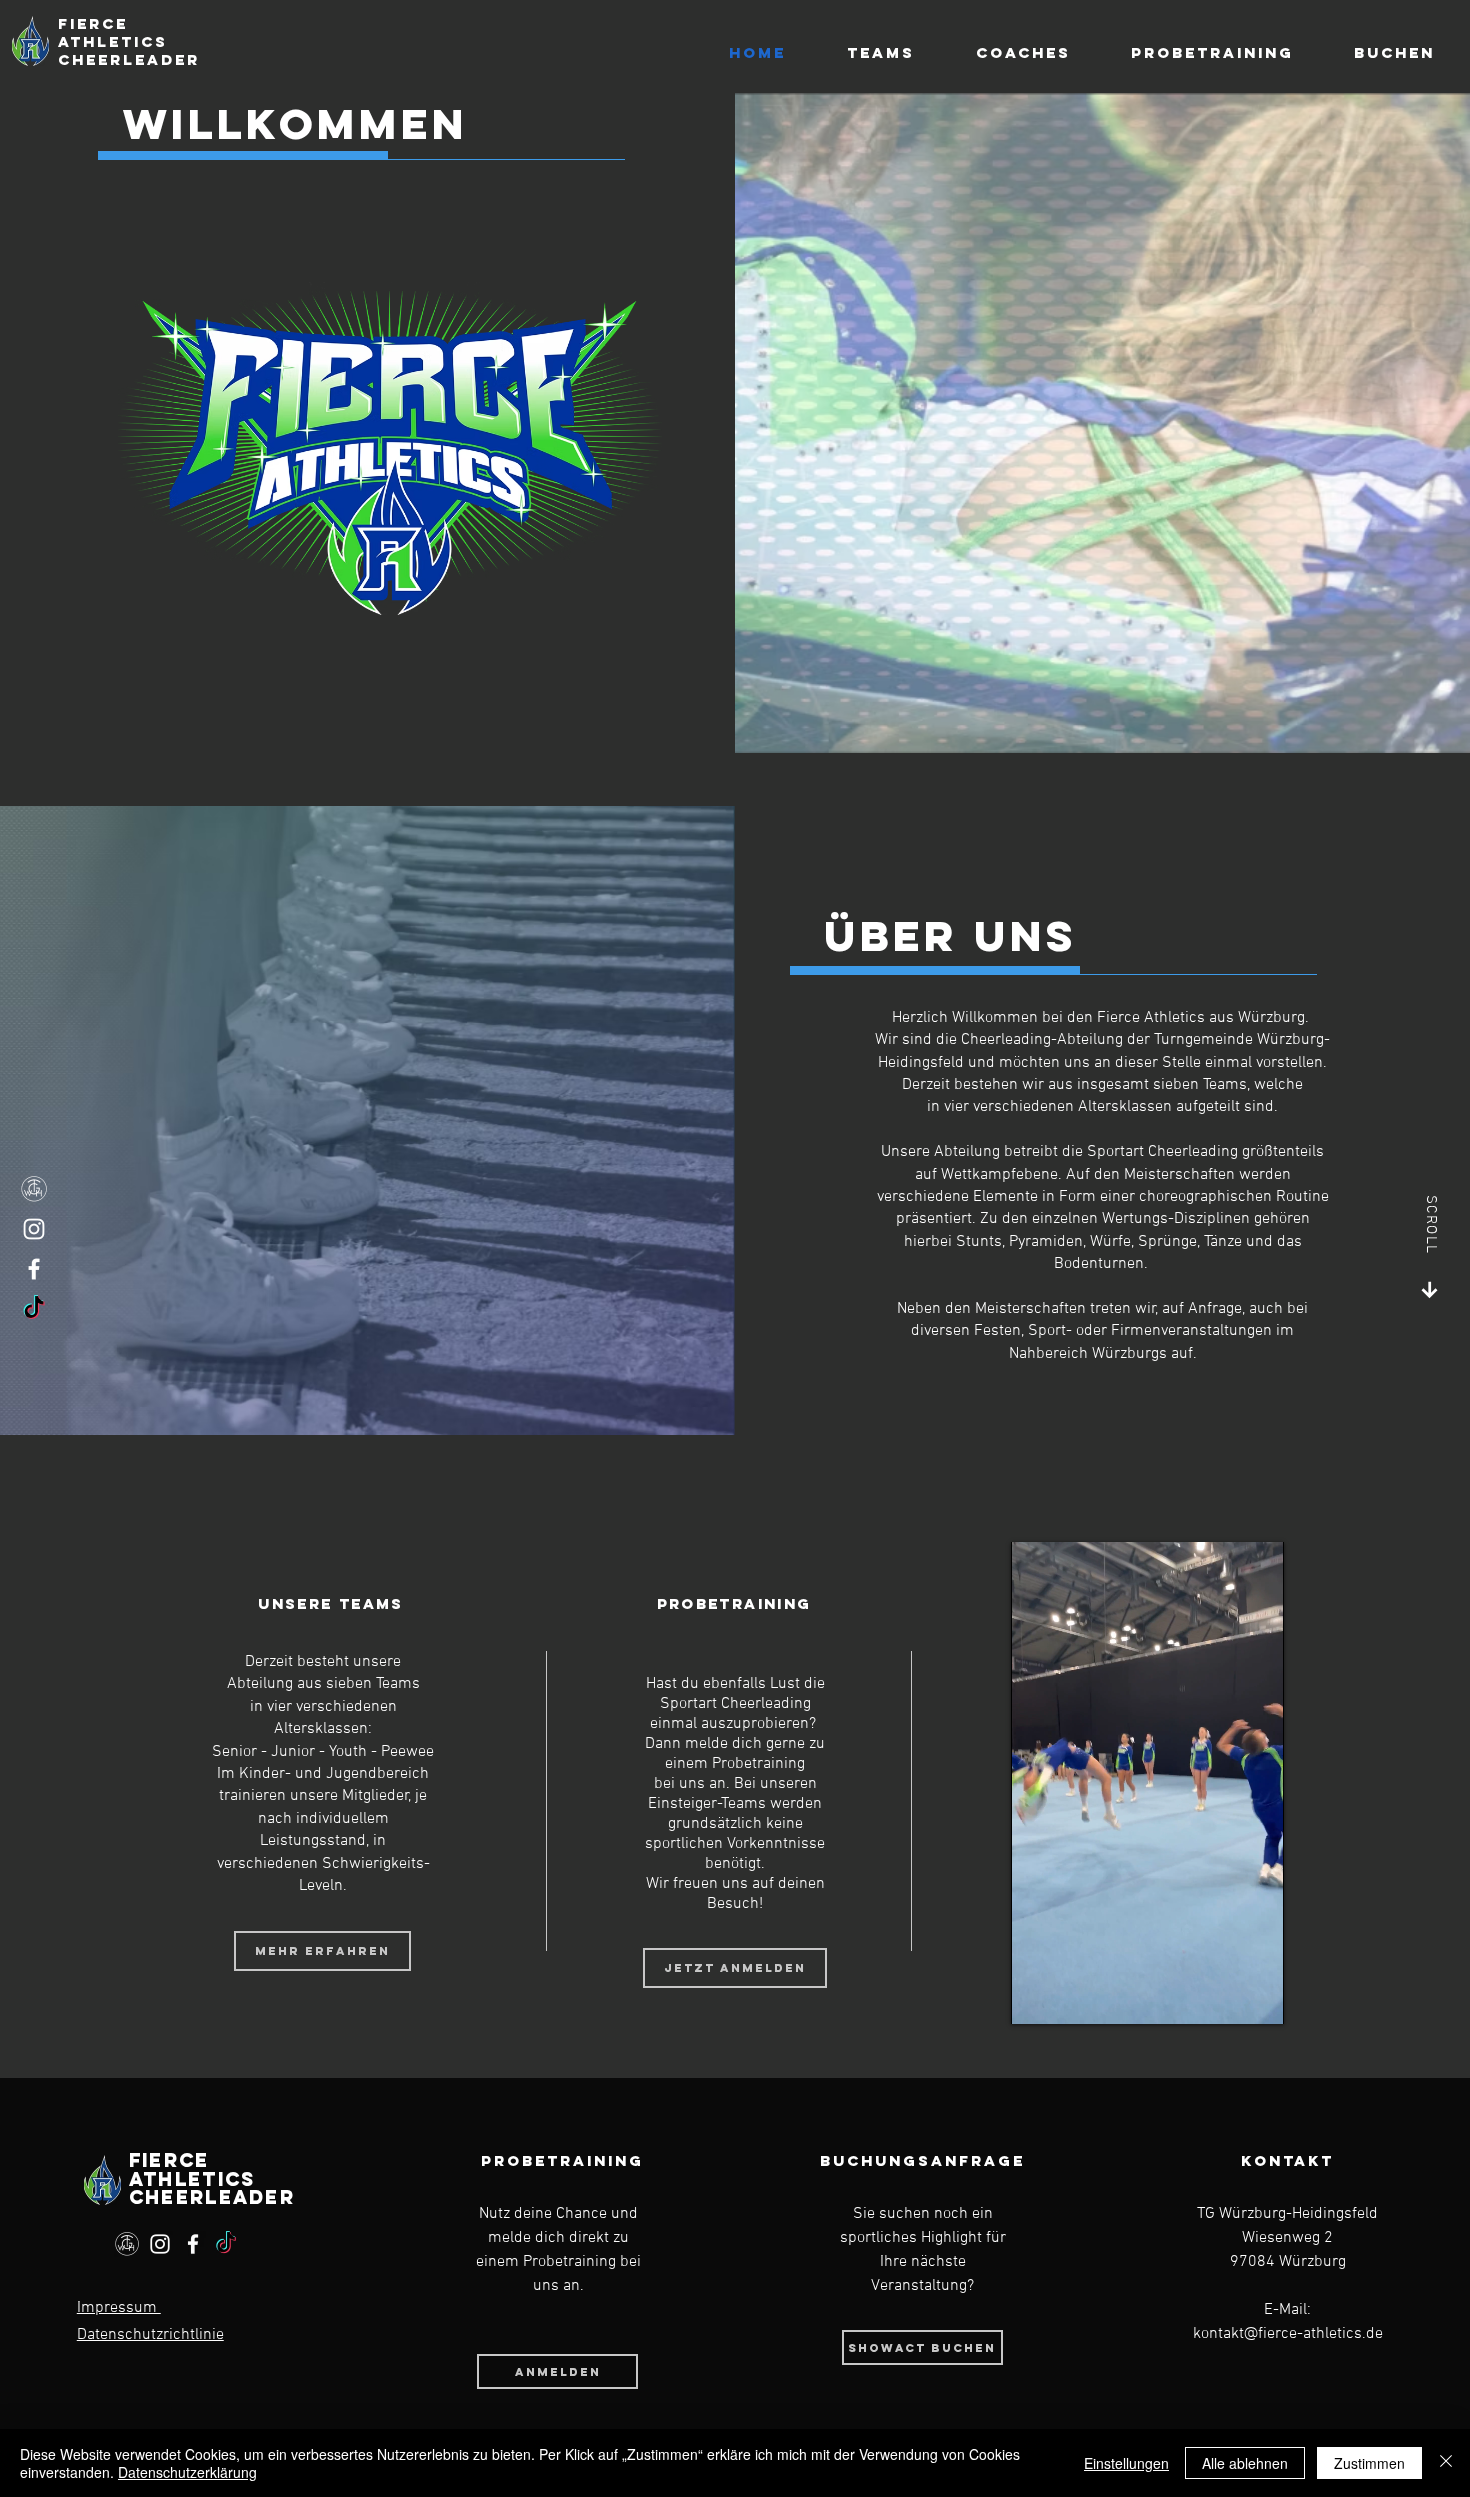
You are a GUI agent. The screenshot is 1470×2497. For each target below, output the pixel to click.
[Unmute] (1071, 1997)
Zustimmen (1369, 2463)
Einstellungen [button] (1126, 2463)
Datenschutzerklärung (187, 2472)
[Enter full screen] (1257, 1997)
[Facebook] (34, 1269)
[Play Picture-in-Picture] (1223, 1997)
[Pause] (1037, 1997)
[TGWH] (34, 1189)
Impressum (119, 2308)
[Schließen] (1446, 2463)
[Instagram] (34, 1229)
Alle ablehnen (1245, 2463)
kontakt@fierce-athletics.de (1288, 2334)
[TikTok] (34, 1309)
